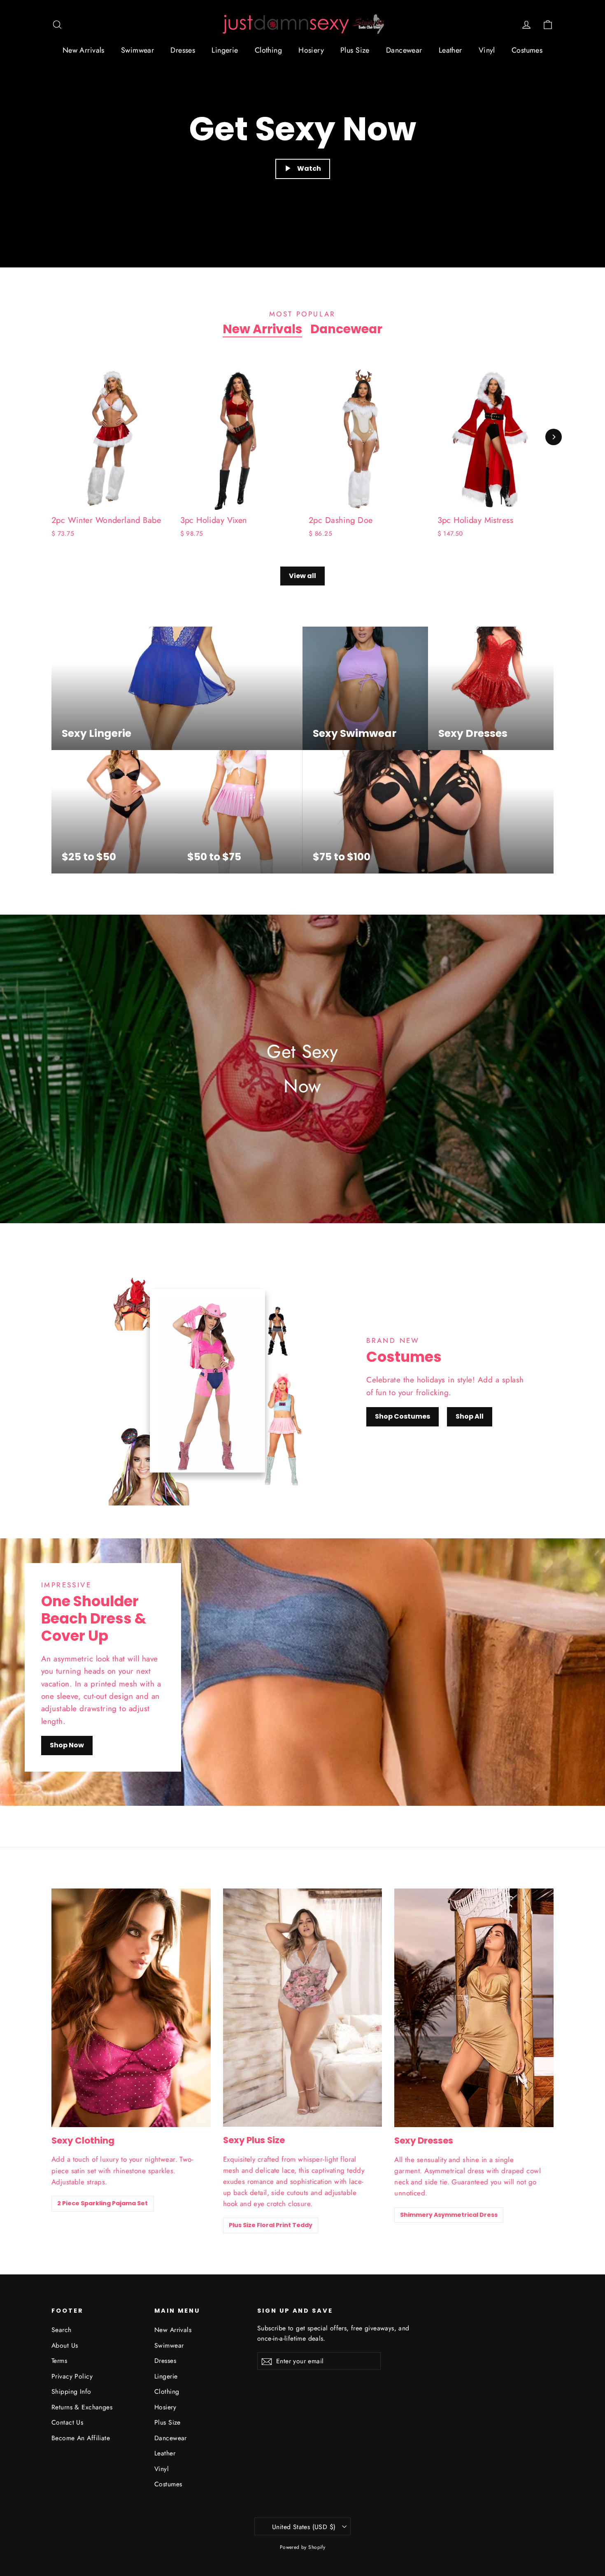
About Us (65, 2345)
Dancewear (404, 50)
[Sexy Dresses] (474, 2008)
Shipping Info (71, 2391)
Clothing (268, 50)
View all (302, 576)
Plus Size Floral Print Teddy (271, 2225)
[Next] (554, 437)
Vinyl (487, 50)
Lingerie (225, 50)
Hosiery (311, 50)
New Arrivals (84, 50)
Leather (450, 50)
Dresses (183, 50)
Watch (309, 168)
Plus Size (355, 50)
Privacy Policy (72, 2376)
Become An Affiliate (81, 2438)
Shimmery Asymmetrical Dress (449, 2215)
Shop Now (67, 1745)
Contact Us (67, 2422)
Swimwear (137, 50)
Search (62, 2330)
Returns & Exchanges (82, 2407)
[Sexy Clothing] (131, 2008)
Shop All (470, 1416)
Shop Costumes (403, 1416)
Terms (59, 2361)
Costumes (527, 50)
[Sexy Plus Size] (303, 2008)
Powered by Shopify (303, 2547)
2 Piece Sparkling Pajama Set (102, 2203)
